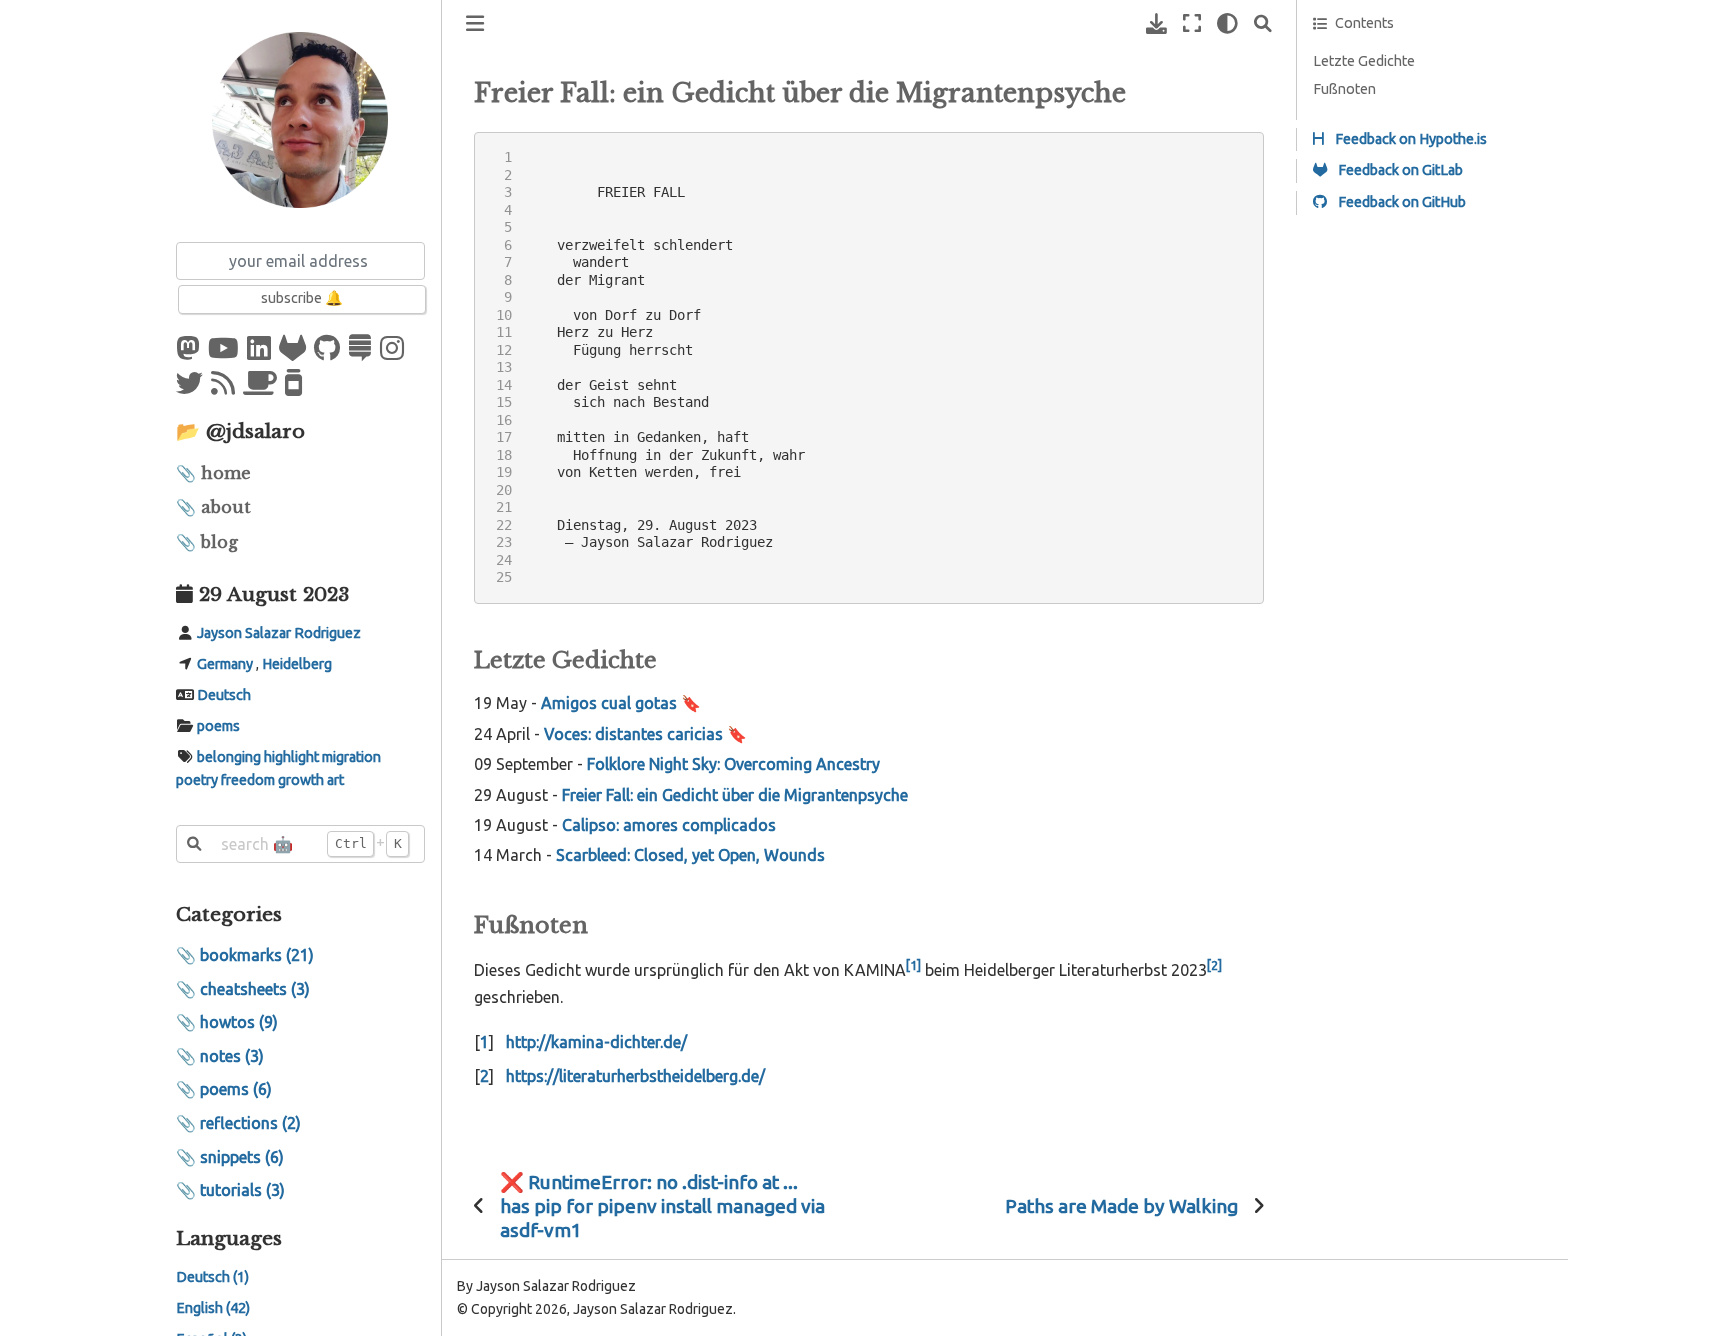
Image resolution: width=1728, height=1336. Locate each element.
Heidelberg (297, 664)
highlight (291, 757)
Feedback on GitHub (1400, 202)
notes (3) (232, 1056)
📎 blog (207, 542)
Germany (225, 664)
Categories (229, 914)
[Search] (1263, 23)
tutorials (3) (242, 1190)
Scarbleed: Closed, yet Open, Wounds (690, 855)
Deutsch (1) (212, 1278)
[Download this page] (1156, 23)
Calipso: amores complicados (669, 825)
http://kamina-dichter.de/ (596, 1042)
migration (351, 757)
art (335, 781)
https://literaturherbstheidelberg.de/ (635, 1076)
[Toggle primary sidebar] (475, 23)
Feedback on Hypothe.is (1409, 139)
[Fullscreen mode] (1192, 23)
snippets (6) (242, 1157)
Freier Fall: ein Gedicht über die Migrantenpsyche (735, 795)
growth (301, 781)
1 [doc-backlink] (484, 1042)
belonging (229, 757)
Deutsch (224, 695)
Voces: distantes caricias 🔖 (645, 734)
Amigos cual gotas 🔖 (621, 703)
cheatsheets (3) (255, 989)
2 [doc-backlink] (484, 1076)
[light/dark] (1227, 23)
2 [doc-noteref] (1214, 965)
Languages (229, 1239)
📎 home (213, 473)
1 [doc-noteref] (913, 965)
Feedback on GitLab (1399, 170)
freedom (248, 781)
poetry (197, 781)
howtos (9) (239, 1022)
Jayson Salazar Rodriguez (279, 633)
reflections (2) (250, 1123)
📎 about (213, 507)
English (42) (213, 1309)
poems (218, 726)
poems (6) (236, 1090)
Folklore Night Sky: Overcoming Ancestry (733, 764)
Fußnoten (1344, 89)
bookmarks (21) (257, 955)
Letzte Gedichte (1364, 61)
